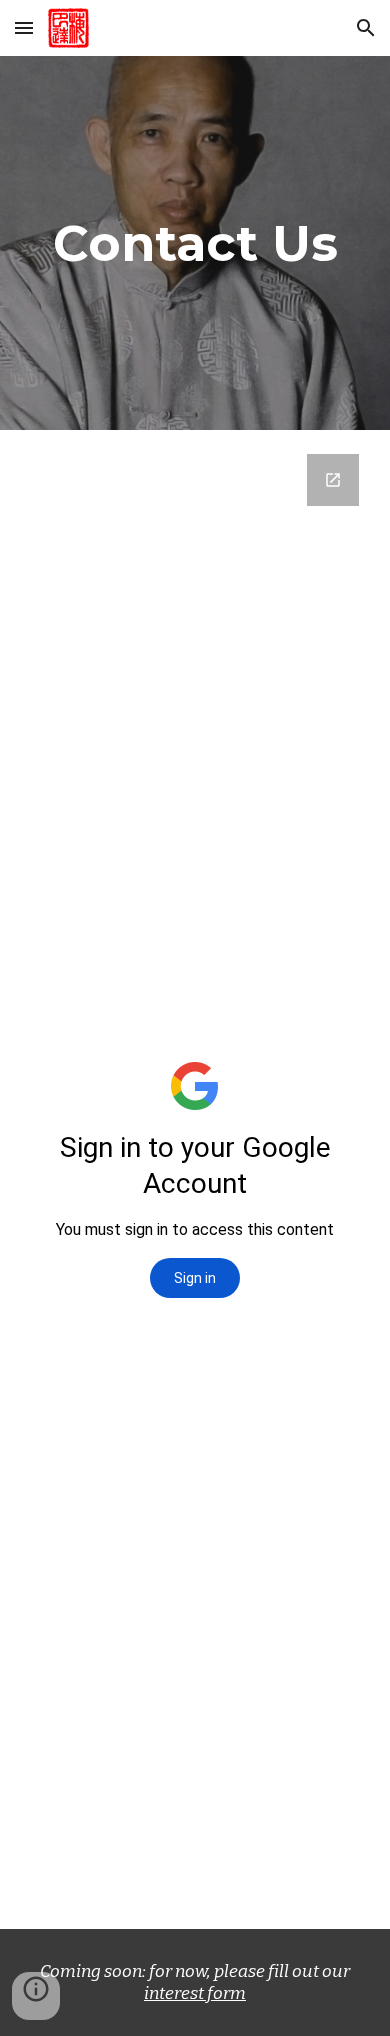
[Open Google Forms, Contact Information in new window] (333, 480)
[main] (195, 243)
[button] (24, 27)
